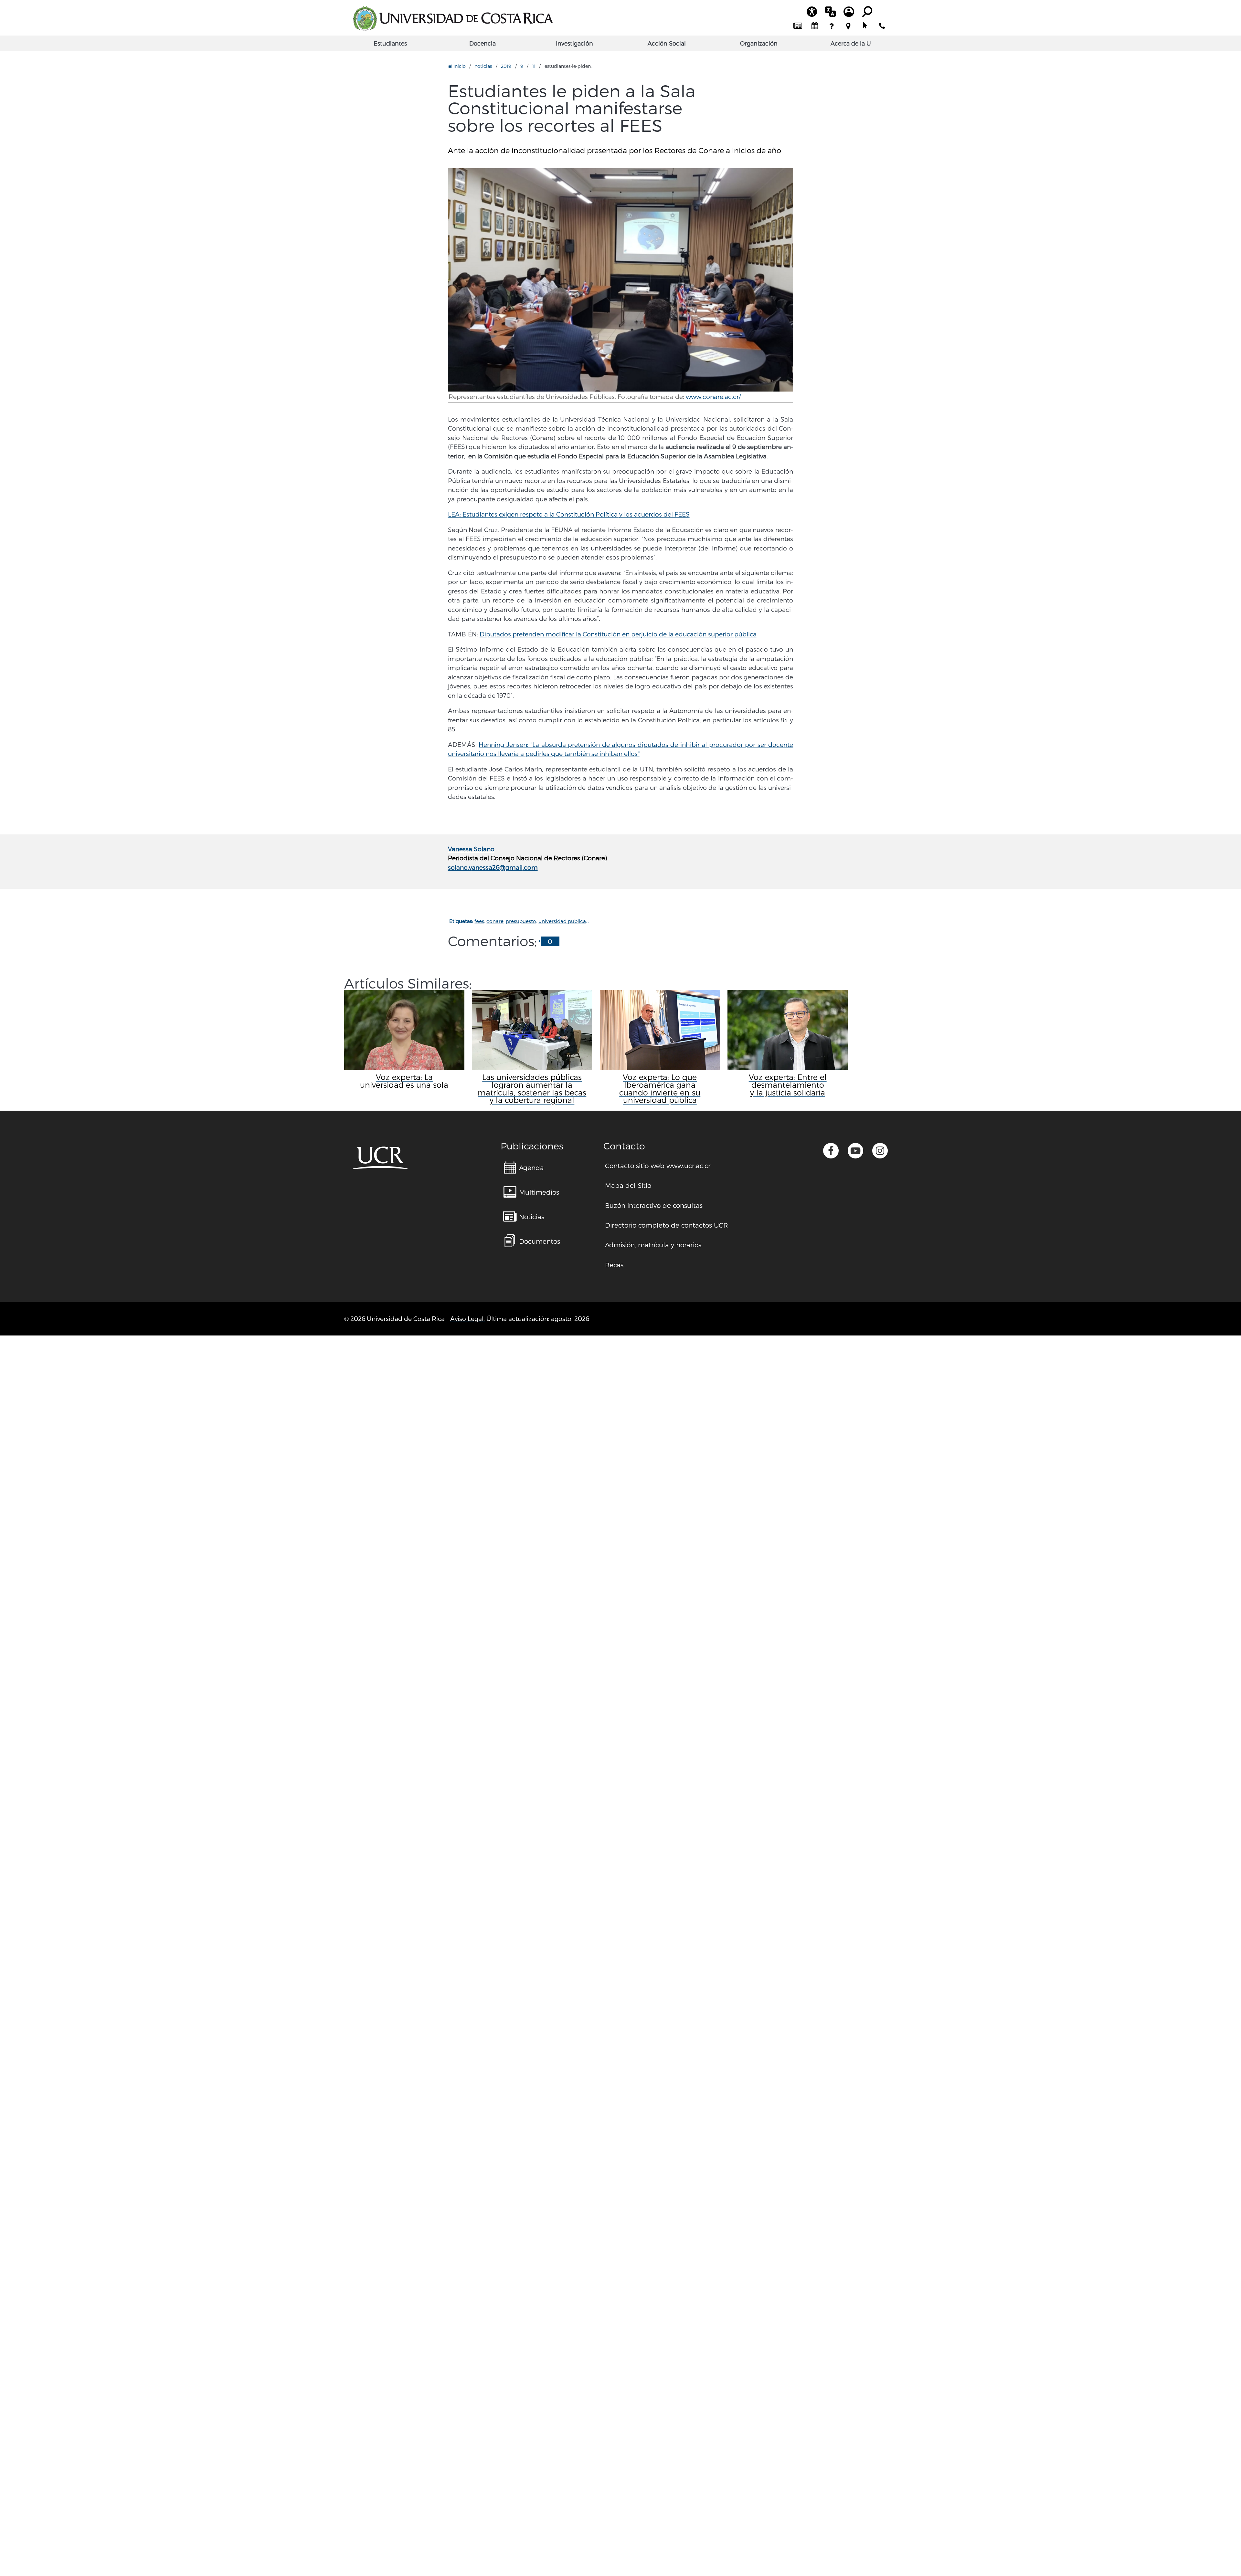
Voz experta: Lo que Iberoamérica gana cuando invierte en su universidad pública (660, 1089)
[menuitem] (798, 26)
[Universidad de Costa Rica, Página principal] (453, 18)
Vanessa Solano (471, 849)
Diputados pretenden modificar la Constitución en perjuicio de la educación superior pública (618, 634)
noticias (483, 66)
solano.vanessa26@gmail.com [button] (493, 867)
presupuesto (521, 921)
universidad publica (562, 921)
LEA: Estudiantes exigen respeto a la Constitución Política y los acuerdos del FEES (569, 514)
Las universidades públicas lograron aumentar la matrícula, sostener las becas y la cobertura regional (532, 1089)
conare (495, 921)
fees (479, 921)
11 (534, 66)
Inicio (459, 66)
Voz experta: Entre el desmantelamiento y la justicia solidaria (788, 1085)
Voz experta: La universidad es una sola (404, 1081)
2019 (506, 66)
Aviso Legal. (467, 1319)
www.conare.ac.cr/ (713, 397)
